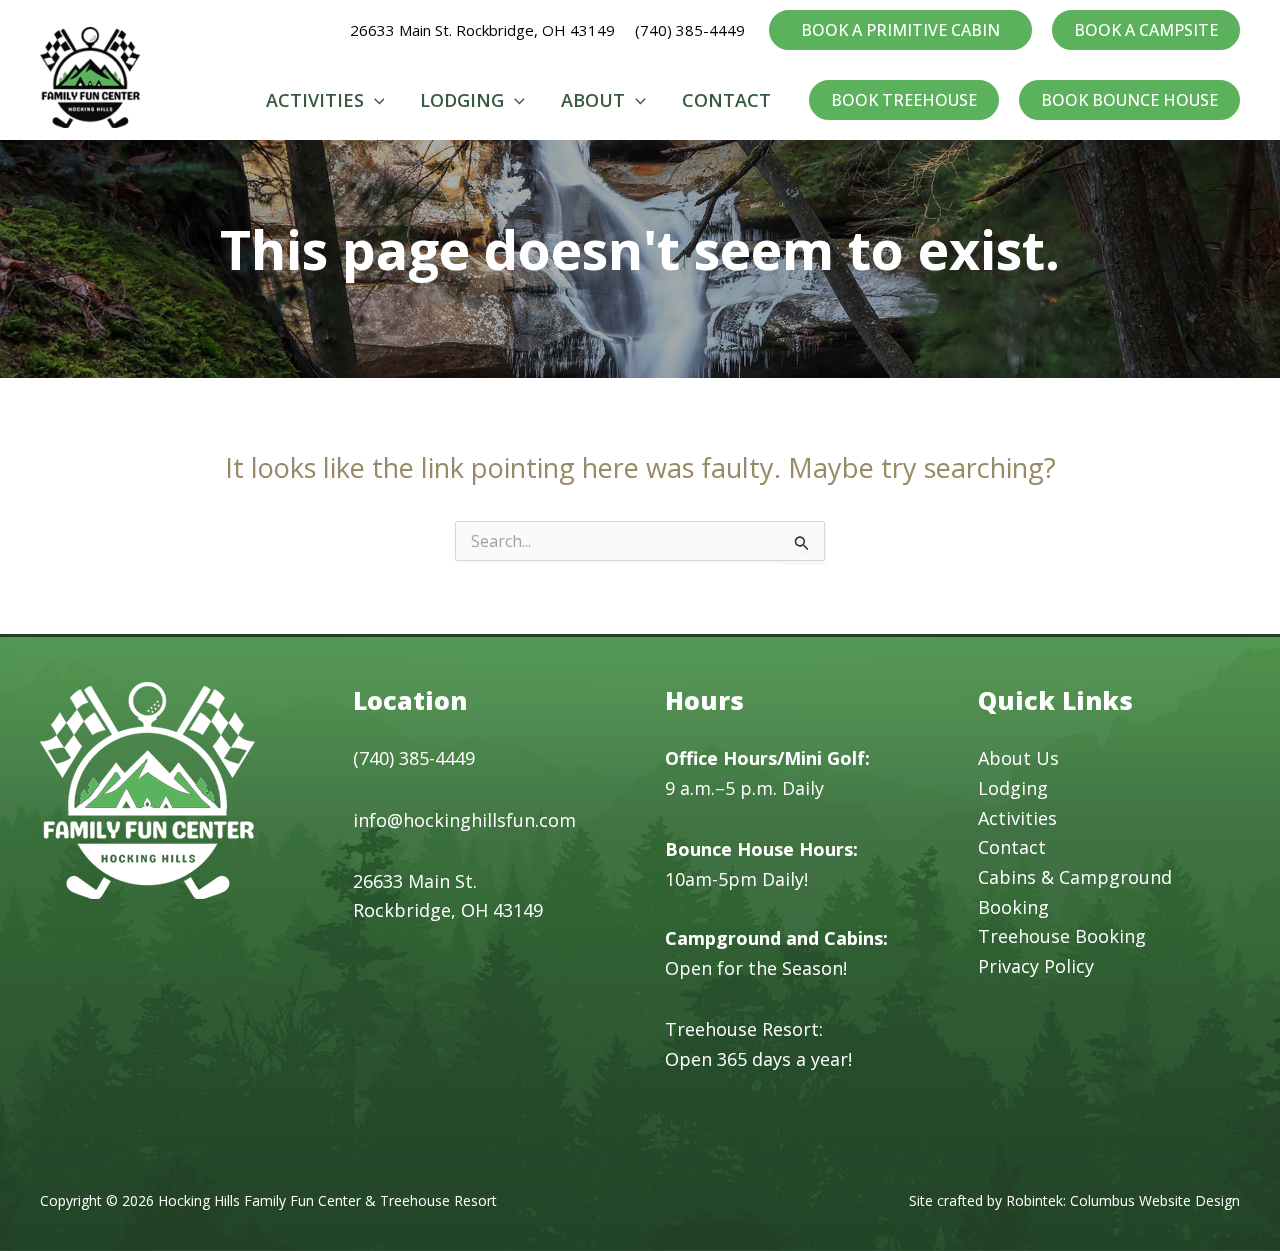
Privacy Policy (1036, 966)
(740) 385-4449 (692, 30)
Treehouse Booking (1062, 936)
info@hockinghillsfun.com (464, 820)
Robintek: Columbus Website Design (1123, 1200)
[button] (900, 30)
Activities (1017, 818)
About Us (1018, 758)
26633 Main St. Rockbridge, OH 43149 (482, 30)
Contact (1012, 847)
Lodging (1013, 788)
